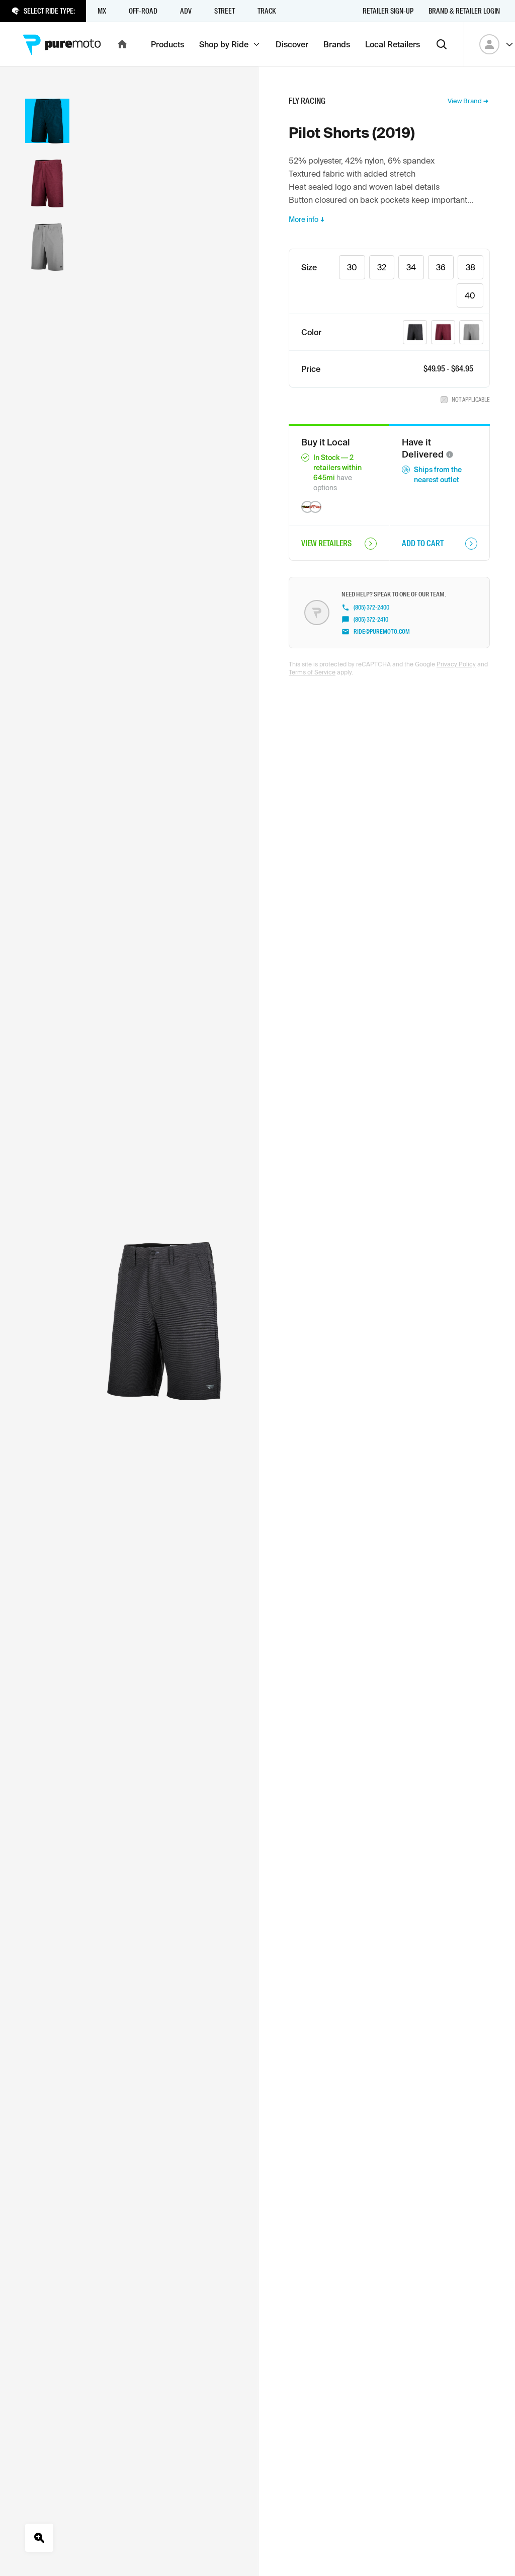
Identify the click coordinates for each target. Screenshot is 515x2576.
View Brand (465, 101)
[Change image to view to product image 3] (47, 247)
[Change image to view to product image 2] (47, 183)
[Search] (442, 44)
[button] (450, 454)
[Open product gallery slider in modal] (39, 2538)
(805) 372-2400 (371, 608)
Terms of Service (312, 672)
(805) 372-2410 (371, 620)
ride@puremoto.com (382, 632)
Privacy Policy (456, 664)
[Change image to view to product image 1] (47, 121)
